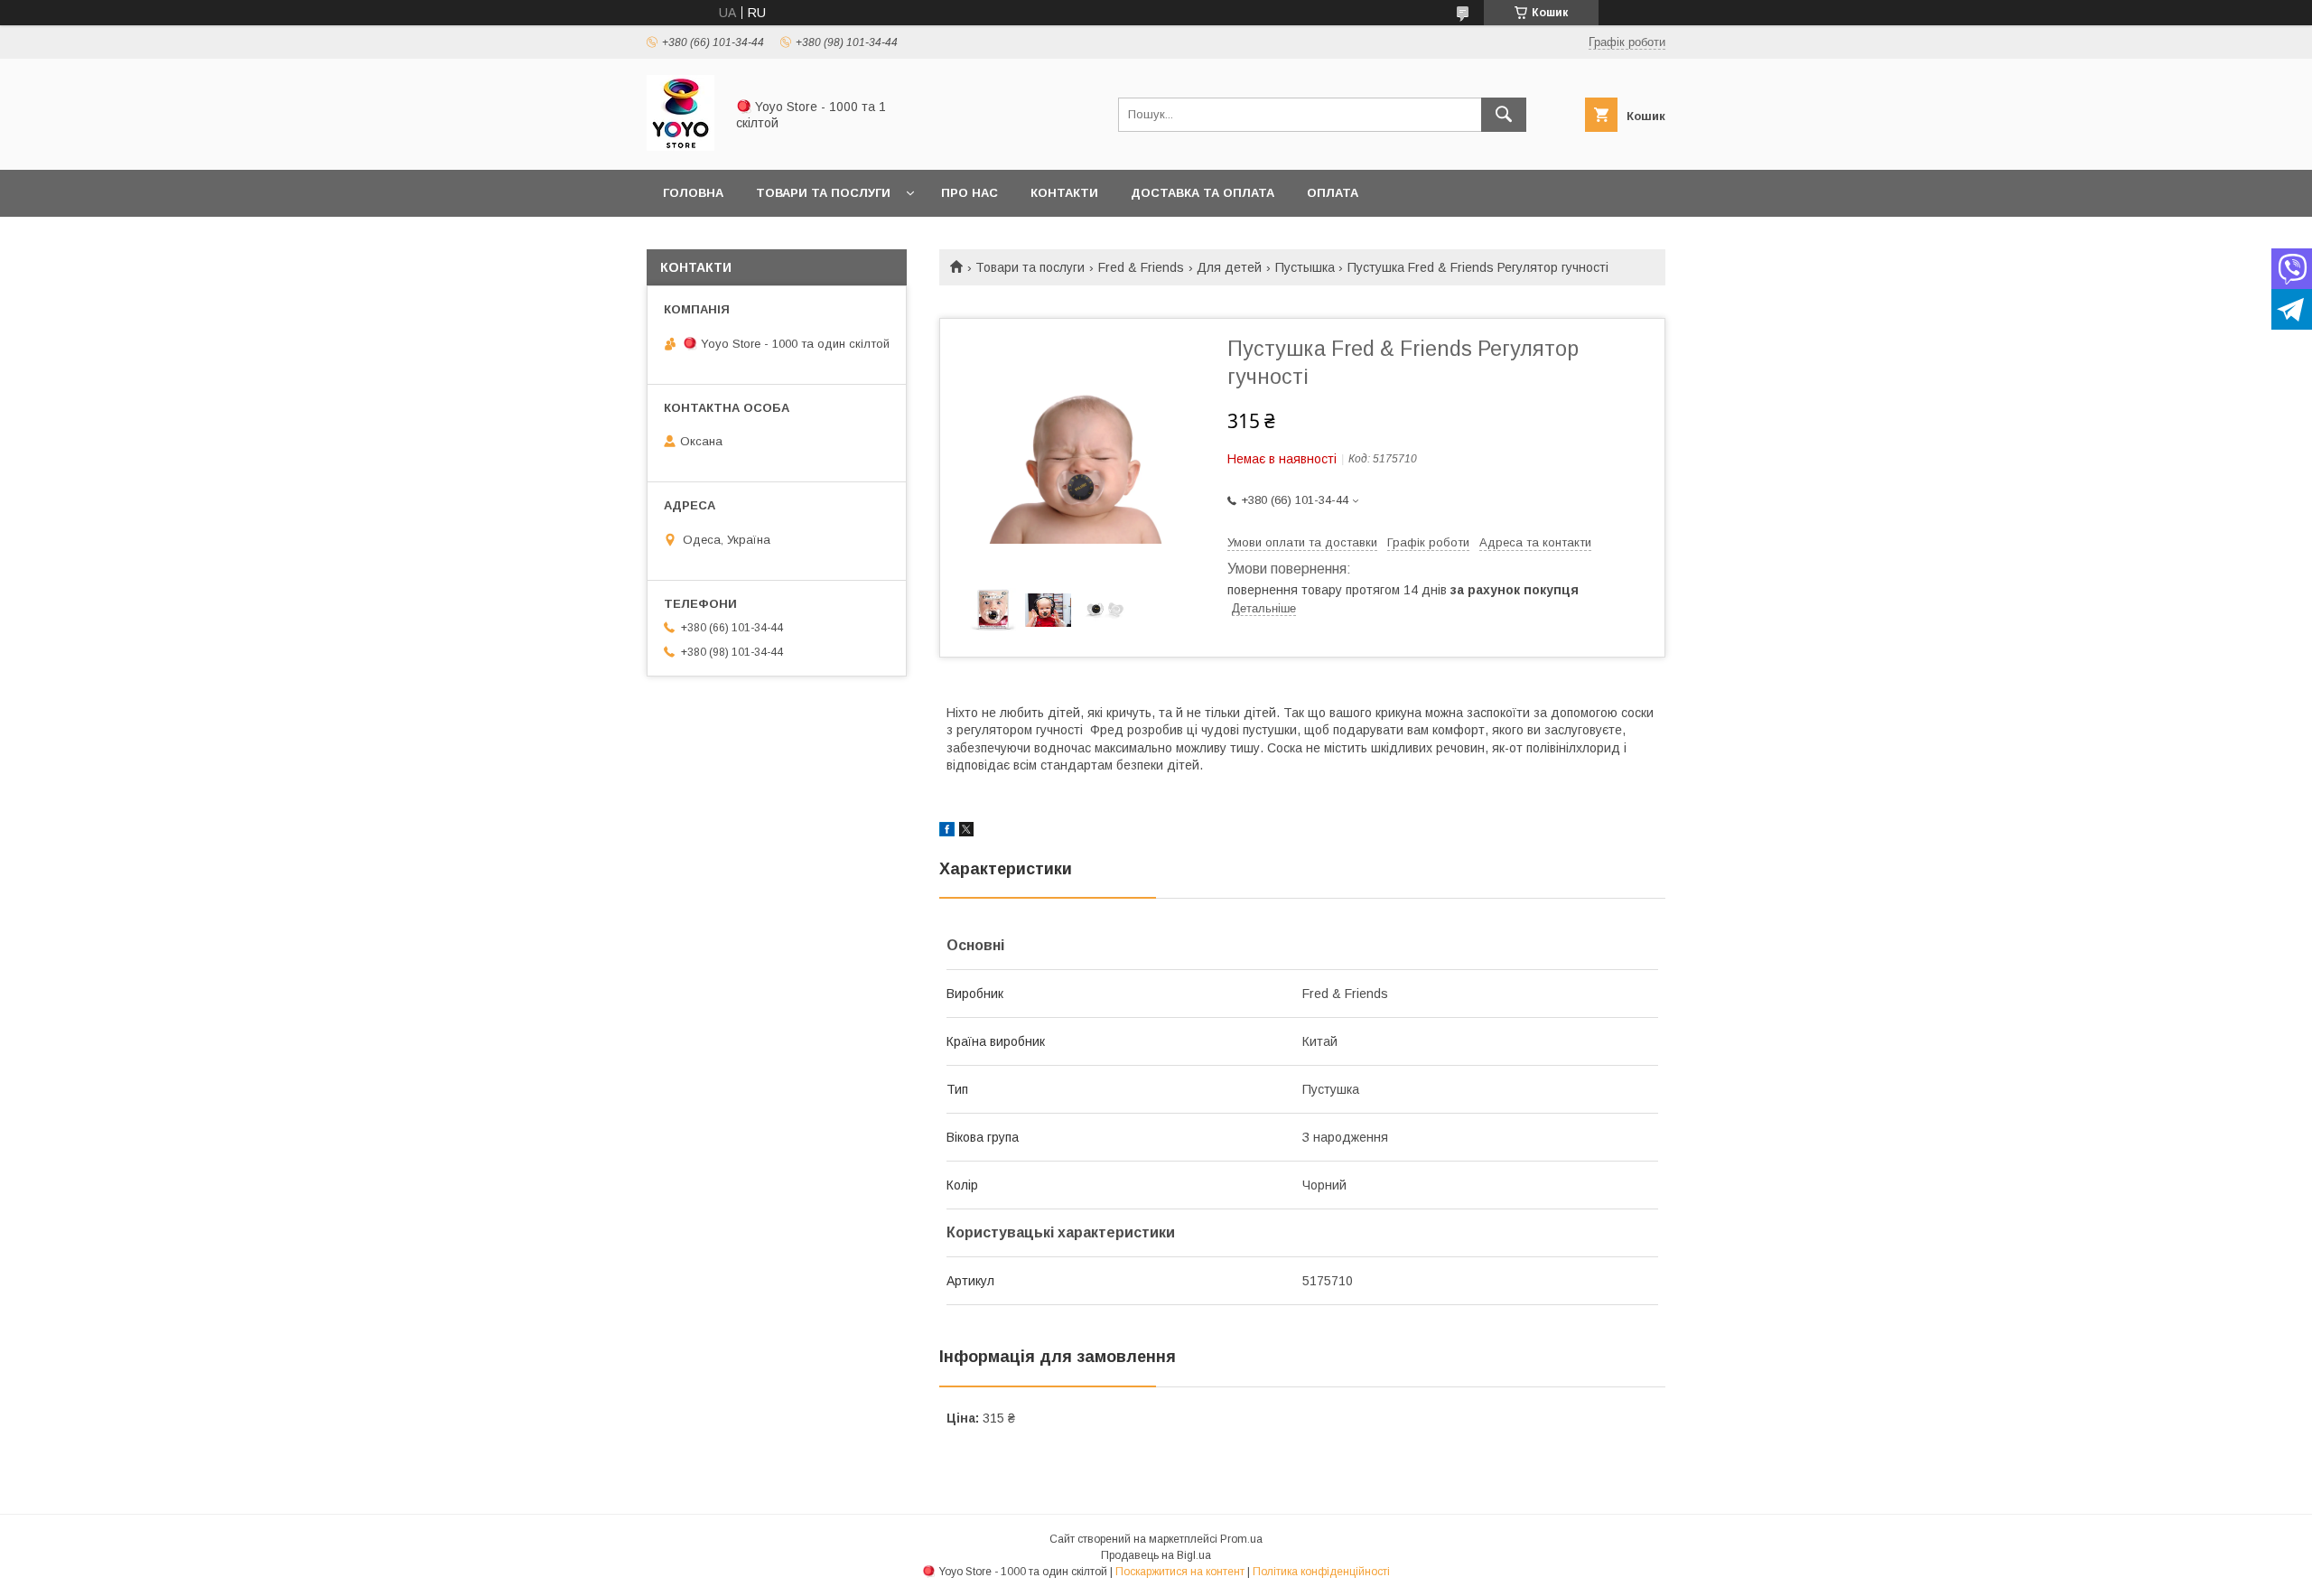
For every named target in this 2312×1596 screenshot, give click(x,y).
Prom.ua (1241, 1539)
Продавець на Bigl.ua (1156, 1555)
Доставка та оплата (1203, 193)
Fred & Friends (1141, 267)
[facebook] (947, 832)
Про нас (970, 193)
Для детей (1229, 267)
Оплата (1333, 193)
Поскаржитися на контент (1180, 1572)
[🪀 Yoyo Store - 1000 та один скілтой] (681, 146)
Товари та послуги (823, 193)
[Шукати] (1504, 115)
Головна (693, 193)
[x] (966, 832)
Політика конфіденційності (1321, 1572)
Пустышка (1305, 267)
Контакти (1064, 193)
